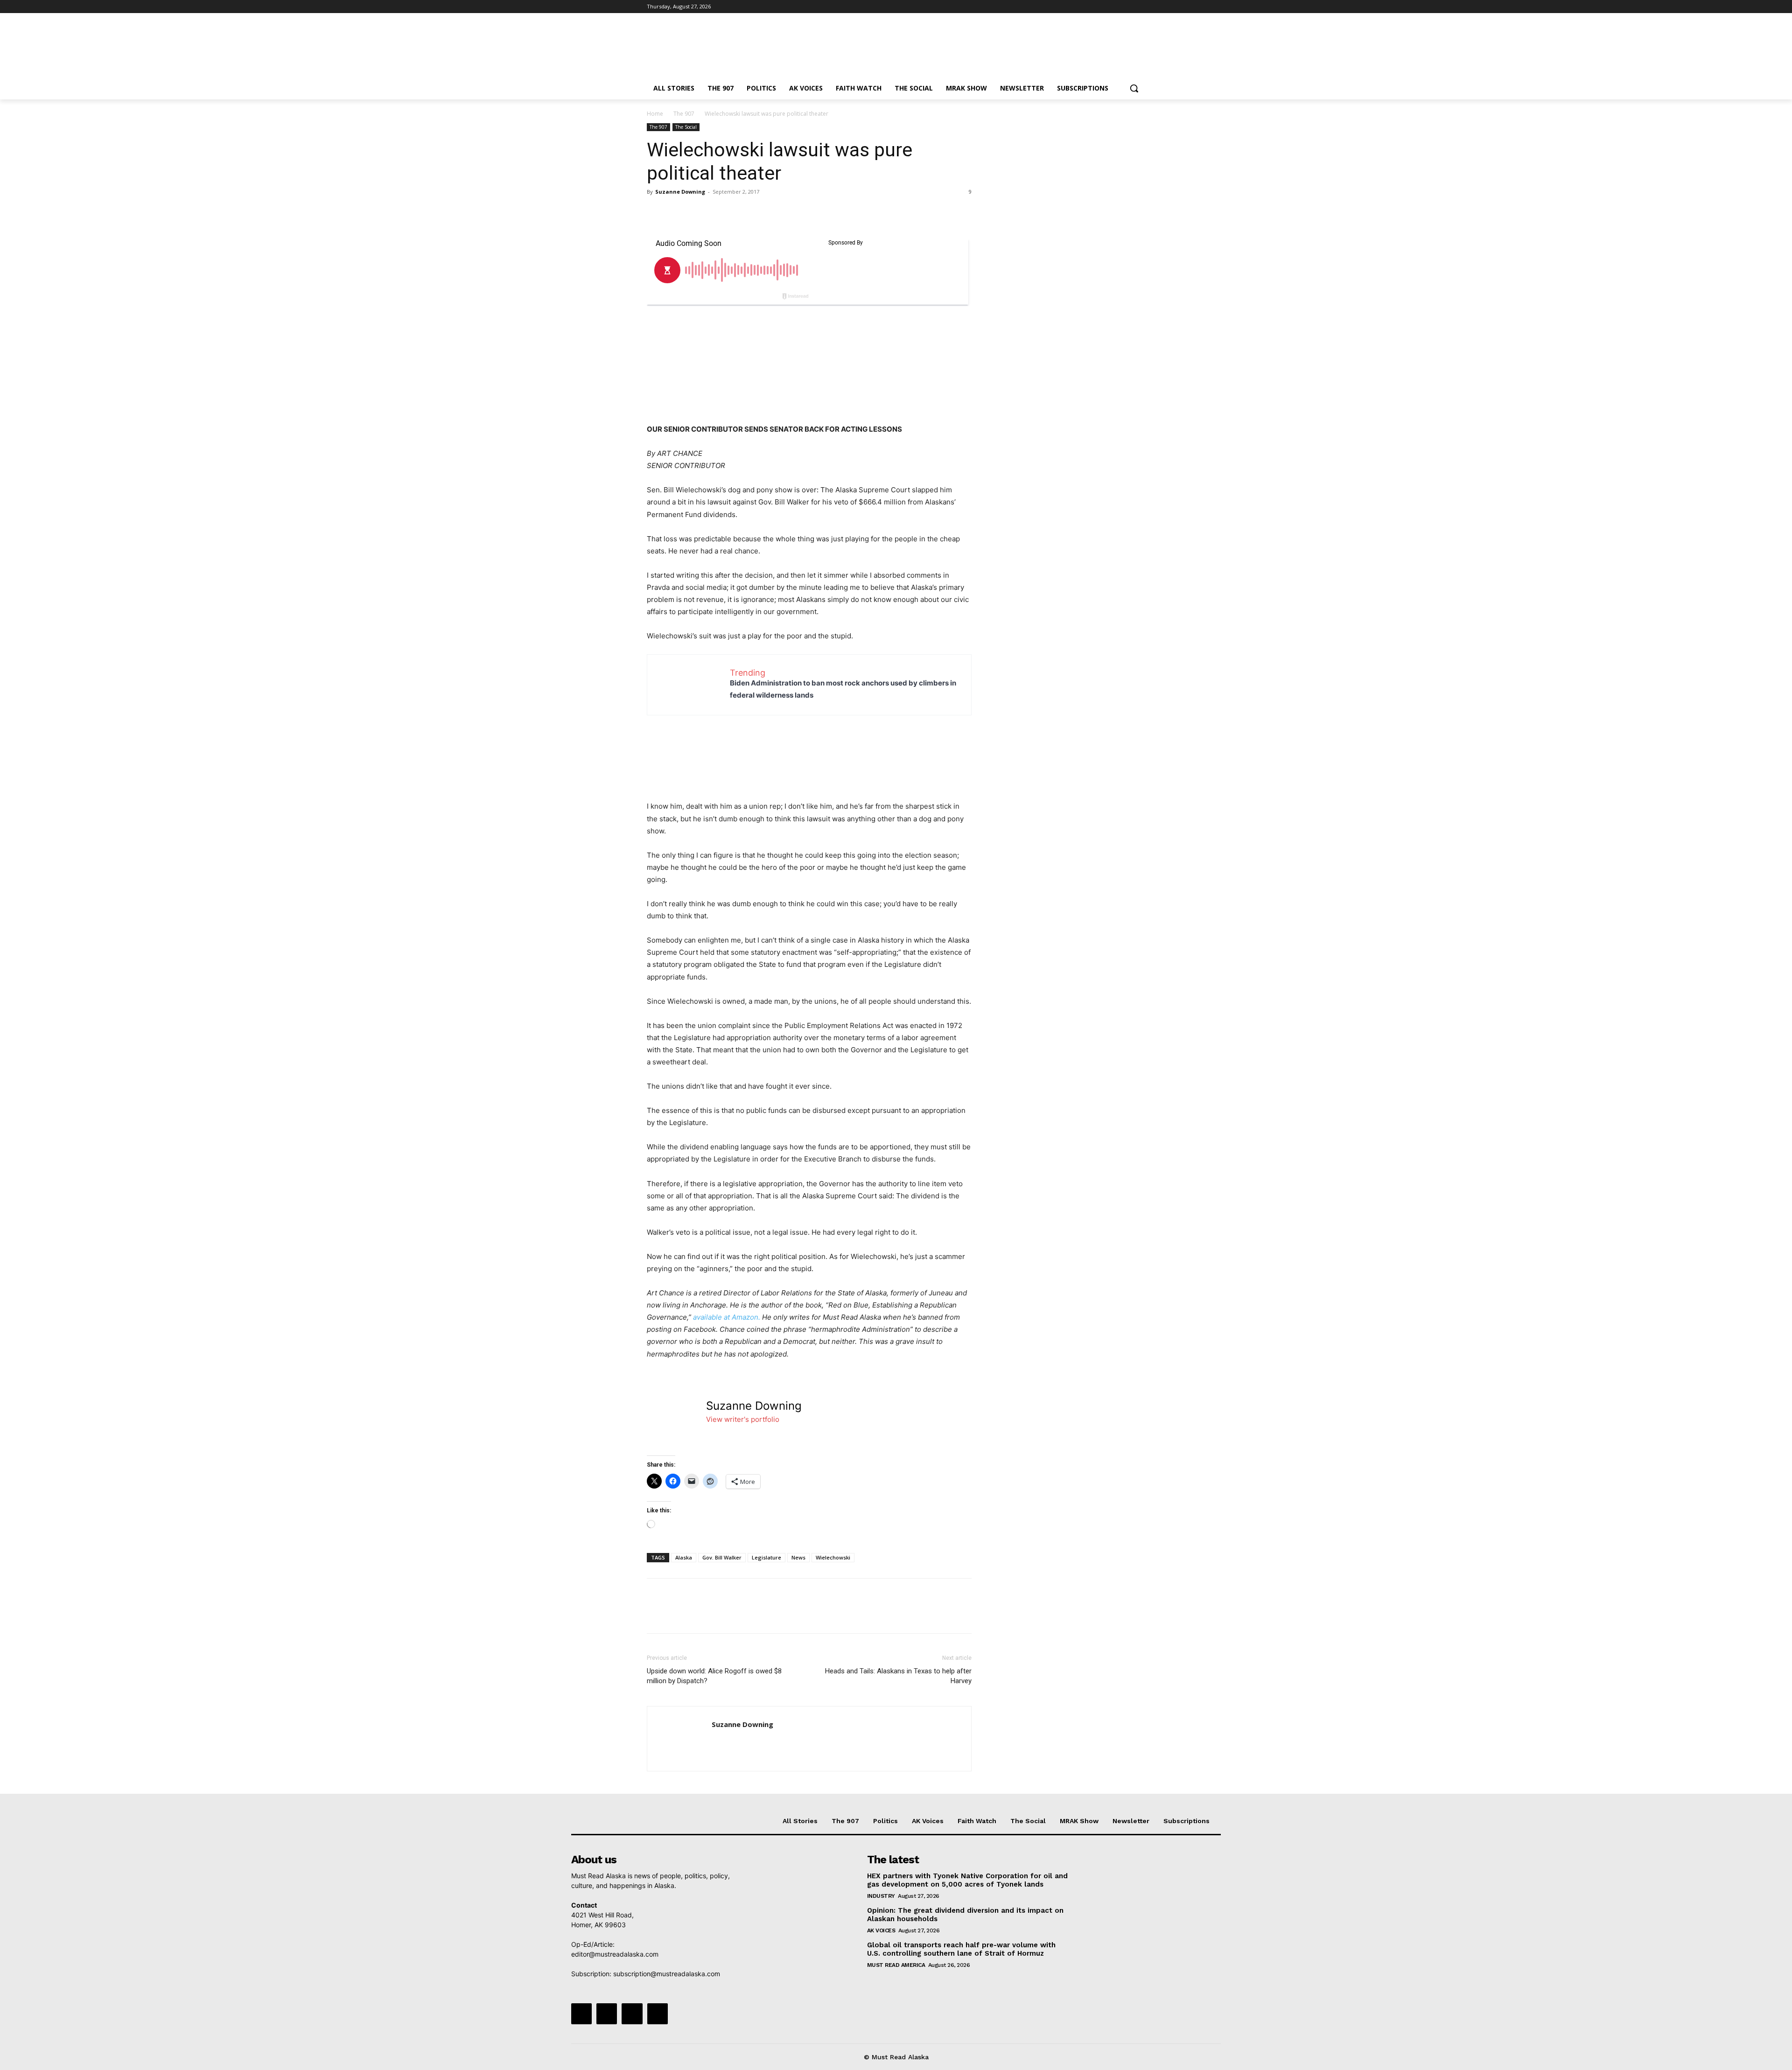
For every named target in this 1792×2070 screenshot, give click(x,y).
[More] (742, 213)
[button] (1134, 88)
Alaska (684, 1557)
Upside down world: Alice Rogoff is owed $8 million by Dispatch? (714, 1676)
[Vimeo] (1127, 7)
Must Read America (896, 1965)
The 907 (684, 114)
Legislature (766, 1557)
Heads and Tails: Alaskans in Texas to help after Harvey (898, 1676)
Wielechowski (833, 1557)
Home (655, 114)
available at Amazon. (727, 1317)
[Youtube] (1140, 7)
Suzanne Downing (680, 192)
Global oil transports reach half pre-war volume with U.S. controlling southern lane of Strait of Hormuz (961, 1949)
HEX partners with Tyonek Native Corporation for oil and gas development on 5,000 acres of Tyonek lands (967, 1880)
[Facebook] (1088, 7)
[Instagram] (1101, 7)
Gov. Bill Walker (722, 1557)
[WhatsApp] (721, 213)
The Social (686, 127)
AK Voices (881, 1930)
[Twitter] (1114, 7)
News (798, 1557)
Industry (881, 1896)
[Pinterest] (699, 213)
